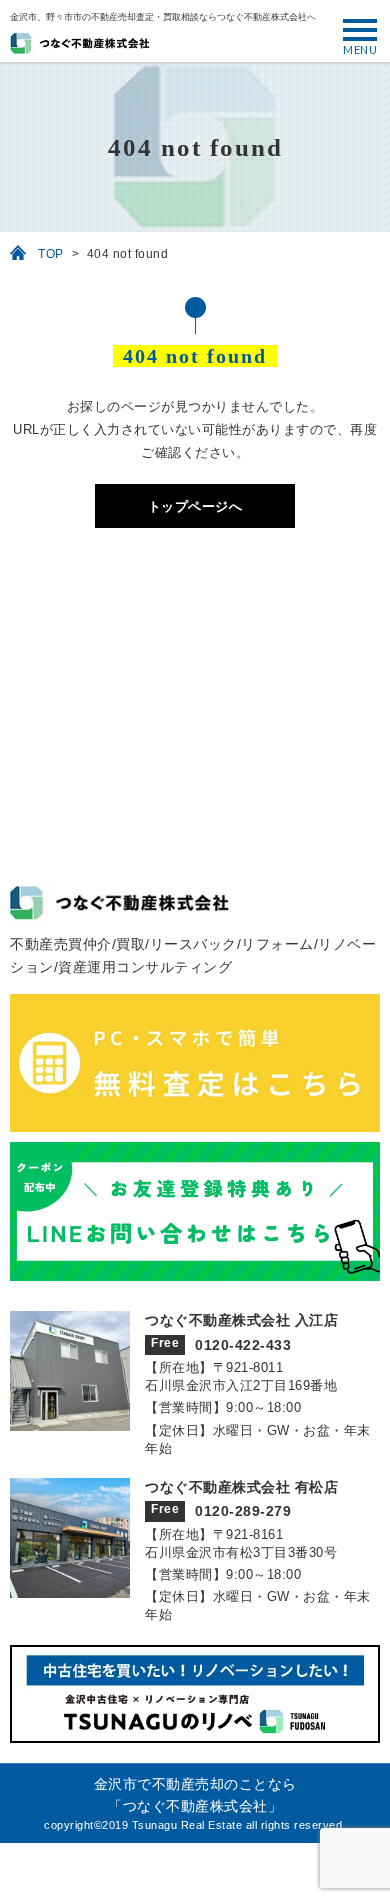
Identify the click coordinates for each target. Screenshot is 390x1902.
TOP (51, 254)
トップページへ (195, 506)
